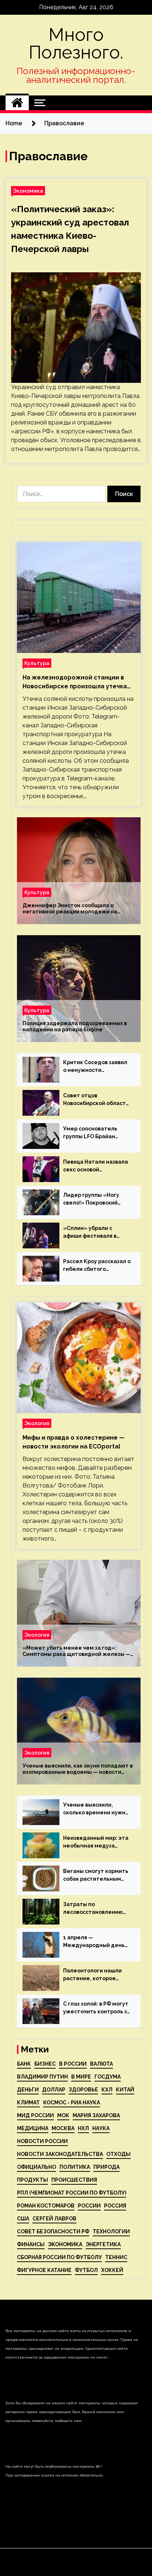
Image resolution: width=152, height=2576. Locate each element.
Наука (101, 2128)
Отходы (118, 2154)
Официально (37, 2167)
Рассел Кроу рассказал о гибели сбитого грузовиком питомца (97, 1266)
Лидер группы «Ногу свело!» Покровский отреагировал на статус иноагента (96, 1199)
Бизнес (45, 2064)
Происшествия (74, 2180)
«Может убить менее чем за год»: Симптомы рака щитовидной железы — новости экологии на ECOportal (76, 1651)
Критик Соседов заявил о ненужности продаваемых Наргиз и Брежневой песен (95, 1067)
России (89, 2206)
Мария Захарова (96, 2115)
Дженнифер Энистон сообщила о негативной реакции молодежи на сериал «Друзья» (70, 909)
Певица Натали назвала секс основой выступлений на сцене (96, 1166)
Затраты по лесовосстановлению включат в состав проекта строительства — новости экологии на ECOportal (96, 1909)
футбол (86, 2270)
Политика (75, 2167)
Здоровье (83, 2090)
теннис (116, 2257)
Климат (28, 2103)
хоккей (112, 2270)
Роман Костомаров (46, 2206)
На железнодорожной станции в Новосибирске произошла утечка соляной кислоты (75, 682)
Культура (37, 663)
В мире (81, 2077)
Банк (24, 2064)
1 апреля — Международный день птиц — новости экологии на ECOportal (94, 1942)
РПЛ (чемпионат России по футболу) (72, 2193)
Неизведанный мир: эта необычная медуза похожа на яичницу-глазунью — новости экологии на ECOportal (96, 1842)
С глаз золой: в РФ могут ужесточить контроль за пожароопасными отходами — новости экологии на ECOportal (97, 2008)
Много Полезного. (76, 43)
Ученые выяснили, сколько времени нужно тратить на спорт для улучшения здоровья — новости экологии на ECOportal (96, 1809)
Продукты (32, 2180)
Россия (115, 2206)
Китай (125, 2090)
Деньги (28, 2090)
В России (73, 2064)
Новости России (42, 2141)
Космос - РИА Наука (72, 2103)
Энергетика (103, 2244)
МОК (63, 2115)
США (23, 2219)
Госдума (108, 2077)
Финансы (31, 2244)
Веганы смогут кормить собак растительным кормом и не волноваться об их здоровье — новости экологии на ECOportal (96, 1876)
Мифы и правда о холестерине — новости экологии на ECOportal (74, 1442)
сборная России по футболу (59, 2257)
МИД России (35, 2115)
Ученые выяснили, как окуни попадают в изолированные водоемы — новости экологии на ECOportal (78, 1769)
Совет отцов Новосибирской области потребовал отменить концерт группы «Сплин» (96, 1100)
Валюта (101, 2064)
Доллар (54, 2090)
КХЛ (107, 2090)
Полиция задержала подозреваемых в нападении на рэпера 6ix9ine (75, 1026)
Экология (37, 1423)
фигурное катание (44, 2270)
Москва (63, 2128)
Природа (106, 2167)
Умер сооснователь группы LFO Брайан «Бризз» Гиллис (90, 1133)
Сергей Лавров (54, 2219)
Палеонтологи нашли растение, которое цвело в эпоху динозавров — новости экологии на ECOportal (94, 1975)
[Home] (17, 103)
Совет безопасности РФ (53, 2231)
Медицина (33, 2128)
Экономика (28, 191)
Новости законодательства (60, 2154)
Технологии (111, 2231)
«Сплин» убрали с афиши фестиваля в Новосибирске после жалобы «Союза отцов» (96, 1233)
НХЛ (83, 2128)
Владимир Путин (42, 2077)
